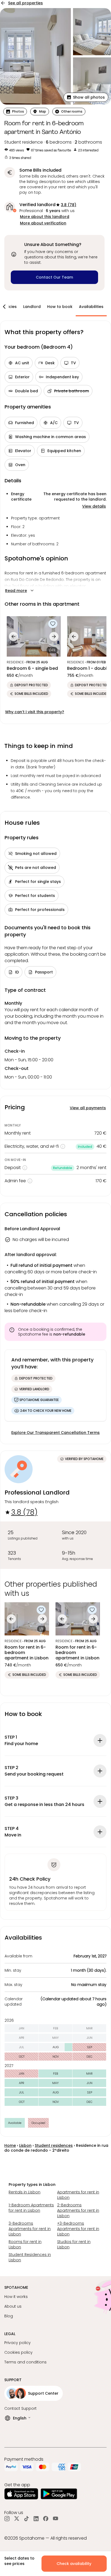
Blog (9, 2316)
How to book (60, 307)
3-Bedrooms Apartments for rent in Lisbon (30, 2229)
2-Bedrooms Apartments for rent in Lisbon (78, 2210)
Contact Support (20, 2408)
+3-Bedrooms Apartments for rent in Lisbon (78, 2229)
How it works (16, 2297)
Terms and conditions (25, 2362)
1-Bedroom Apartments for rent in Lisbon (31, 2208)
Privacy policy (18, 2343)
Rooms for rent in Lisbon (25, 2244)
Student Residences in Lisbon (30, 2257)
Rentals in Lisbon (25, 2192)
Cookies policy (18, 2352)
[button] (86, 97)
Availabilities (91, 307)
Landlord (32, 307)
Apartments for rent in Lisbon (78, 2195)
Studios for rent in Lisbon (74, 2244)
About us (13, 2306)
